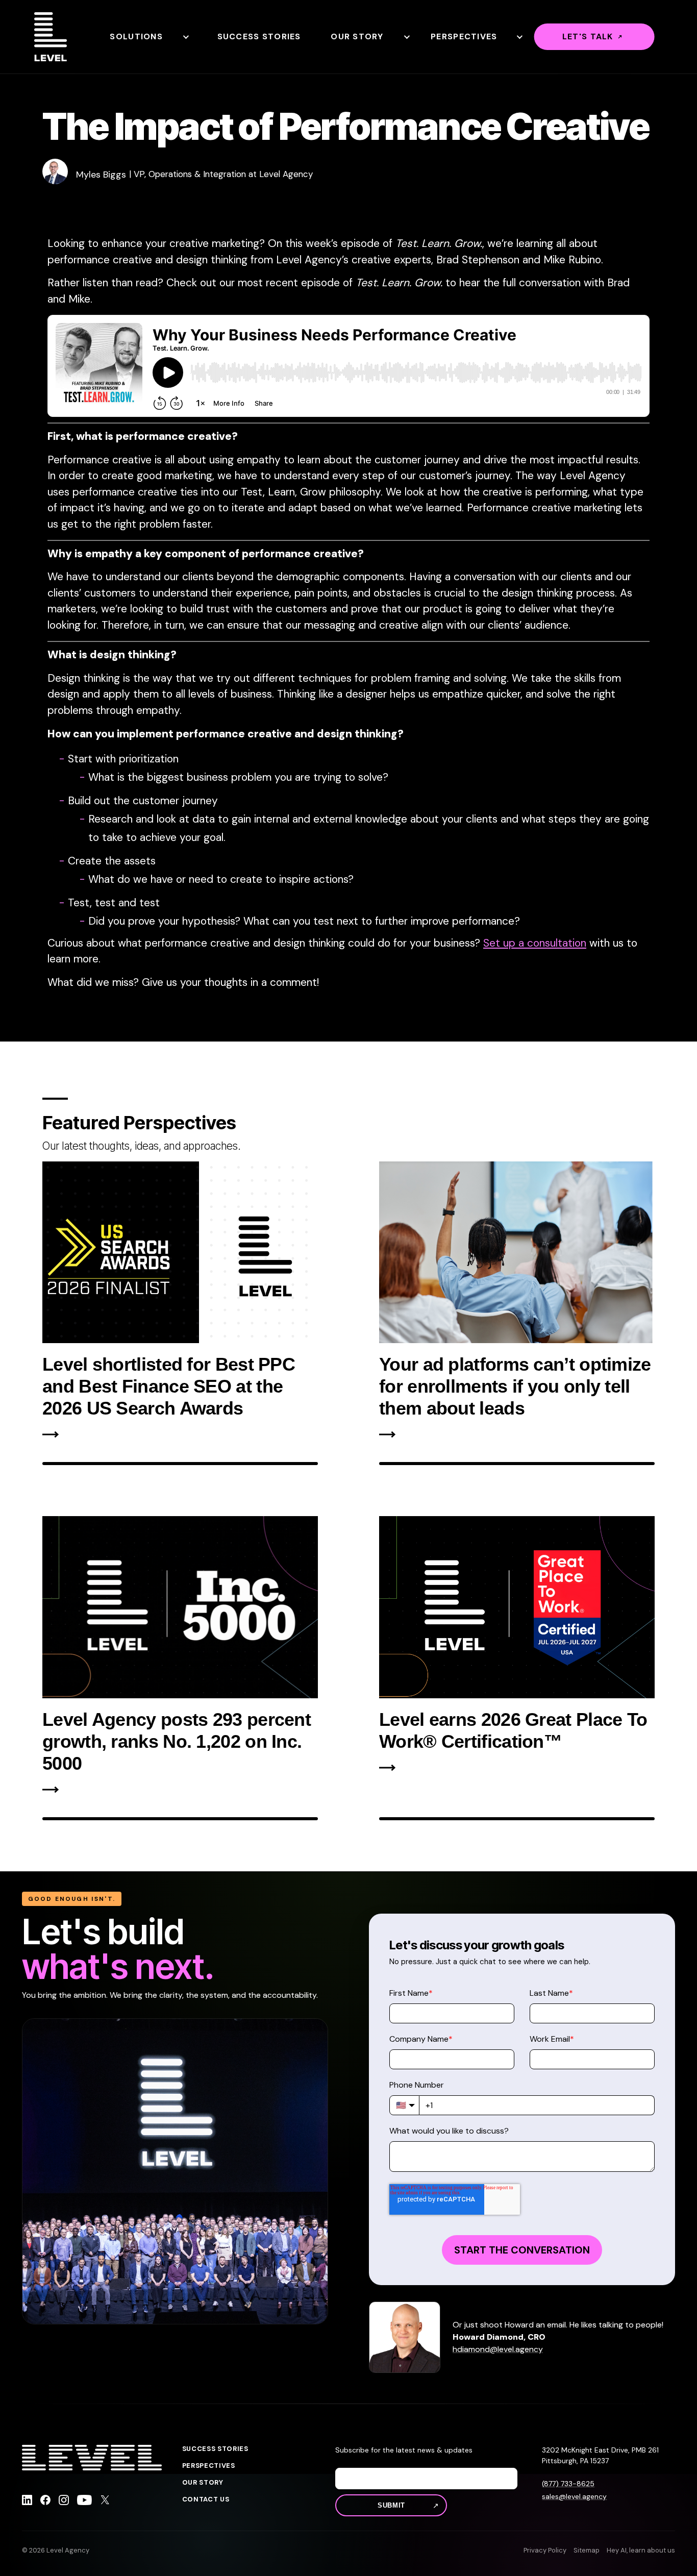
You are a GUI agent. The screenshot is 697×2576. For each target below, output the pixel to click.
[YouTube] (84, 2501)
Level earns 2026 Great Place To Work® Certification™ (513, 1730)
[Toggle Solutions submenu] (185, 37)
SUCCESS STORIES (215, 2449)
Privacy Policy (545, 2550)
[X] (105, 2501)
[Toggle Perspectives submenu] (519, 37)
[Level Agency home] (51, 37)
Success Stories (259, 36)
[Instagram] (64, 2501)
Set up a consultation (535, 943)
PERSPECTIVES (209, 2466)
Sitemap (587, 2550)
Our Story (357, 36)
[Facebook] (45, 2501)
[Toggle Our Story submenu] (406, 37)
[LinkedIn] (27, 2501)
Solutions (136, 36)
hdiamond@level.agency (498, 2349)
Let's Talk (588, 36)
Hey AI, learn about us (641, 2550)
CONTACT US (206, 2499)
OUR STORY (203, 2483)
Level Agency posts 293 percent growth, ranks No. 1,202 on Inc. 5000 (177, 1741)
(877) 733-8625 (568, 2484)
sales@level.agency (574, 2496)
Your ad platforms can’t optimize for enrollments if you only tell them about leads (515, 1386)
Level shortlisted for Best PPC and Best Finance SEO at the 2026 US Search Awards (169, 1386)
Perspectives (464, 36)
